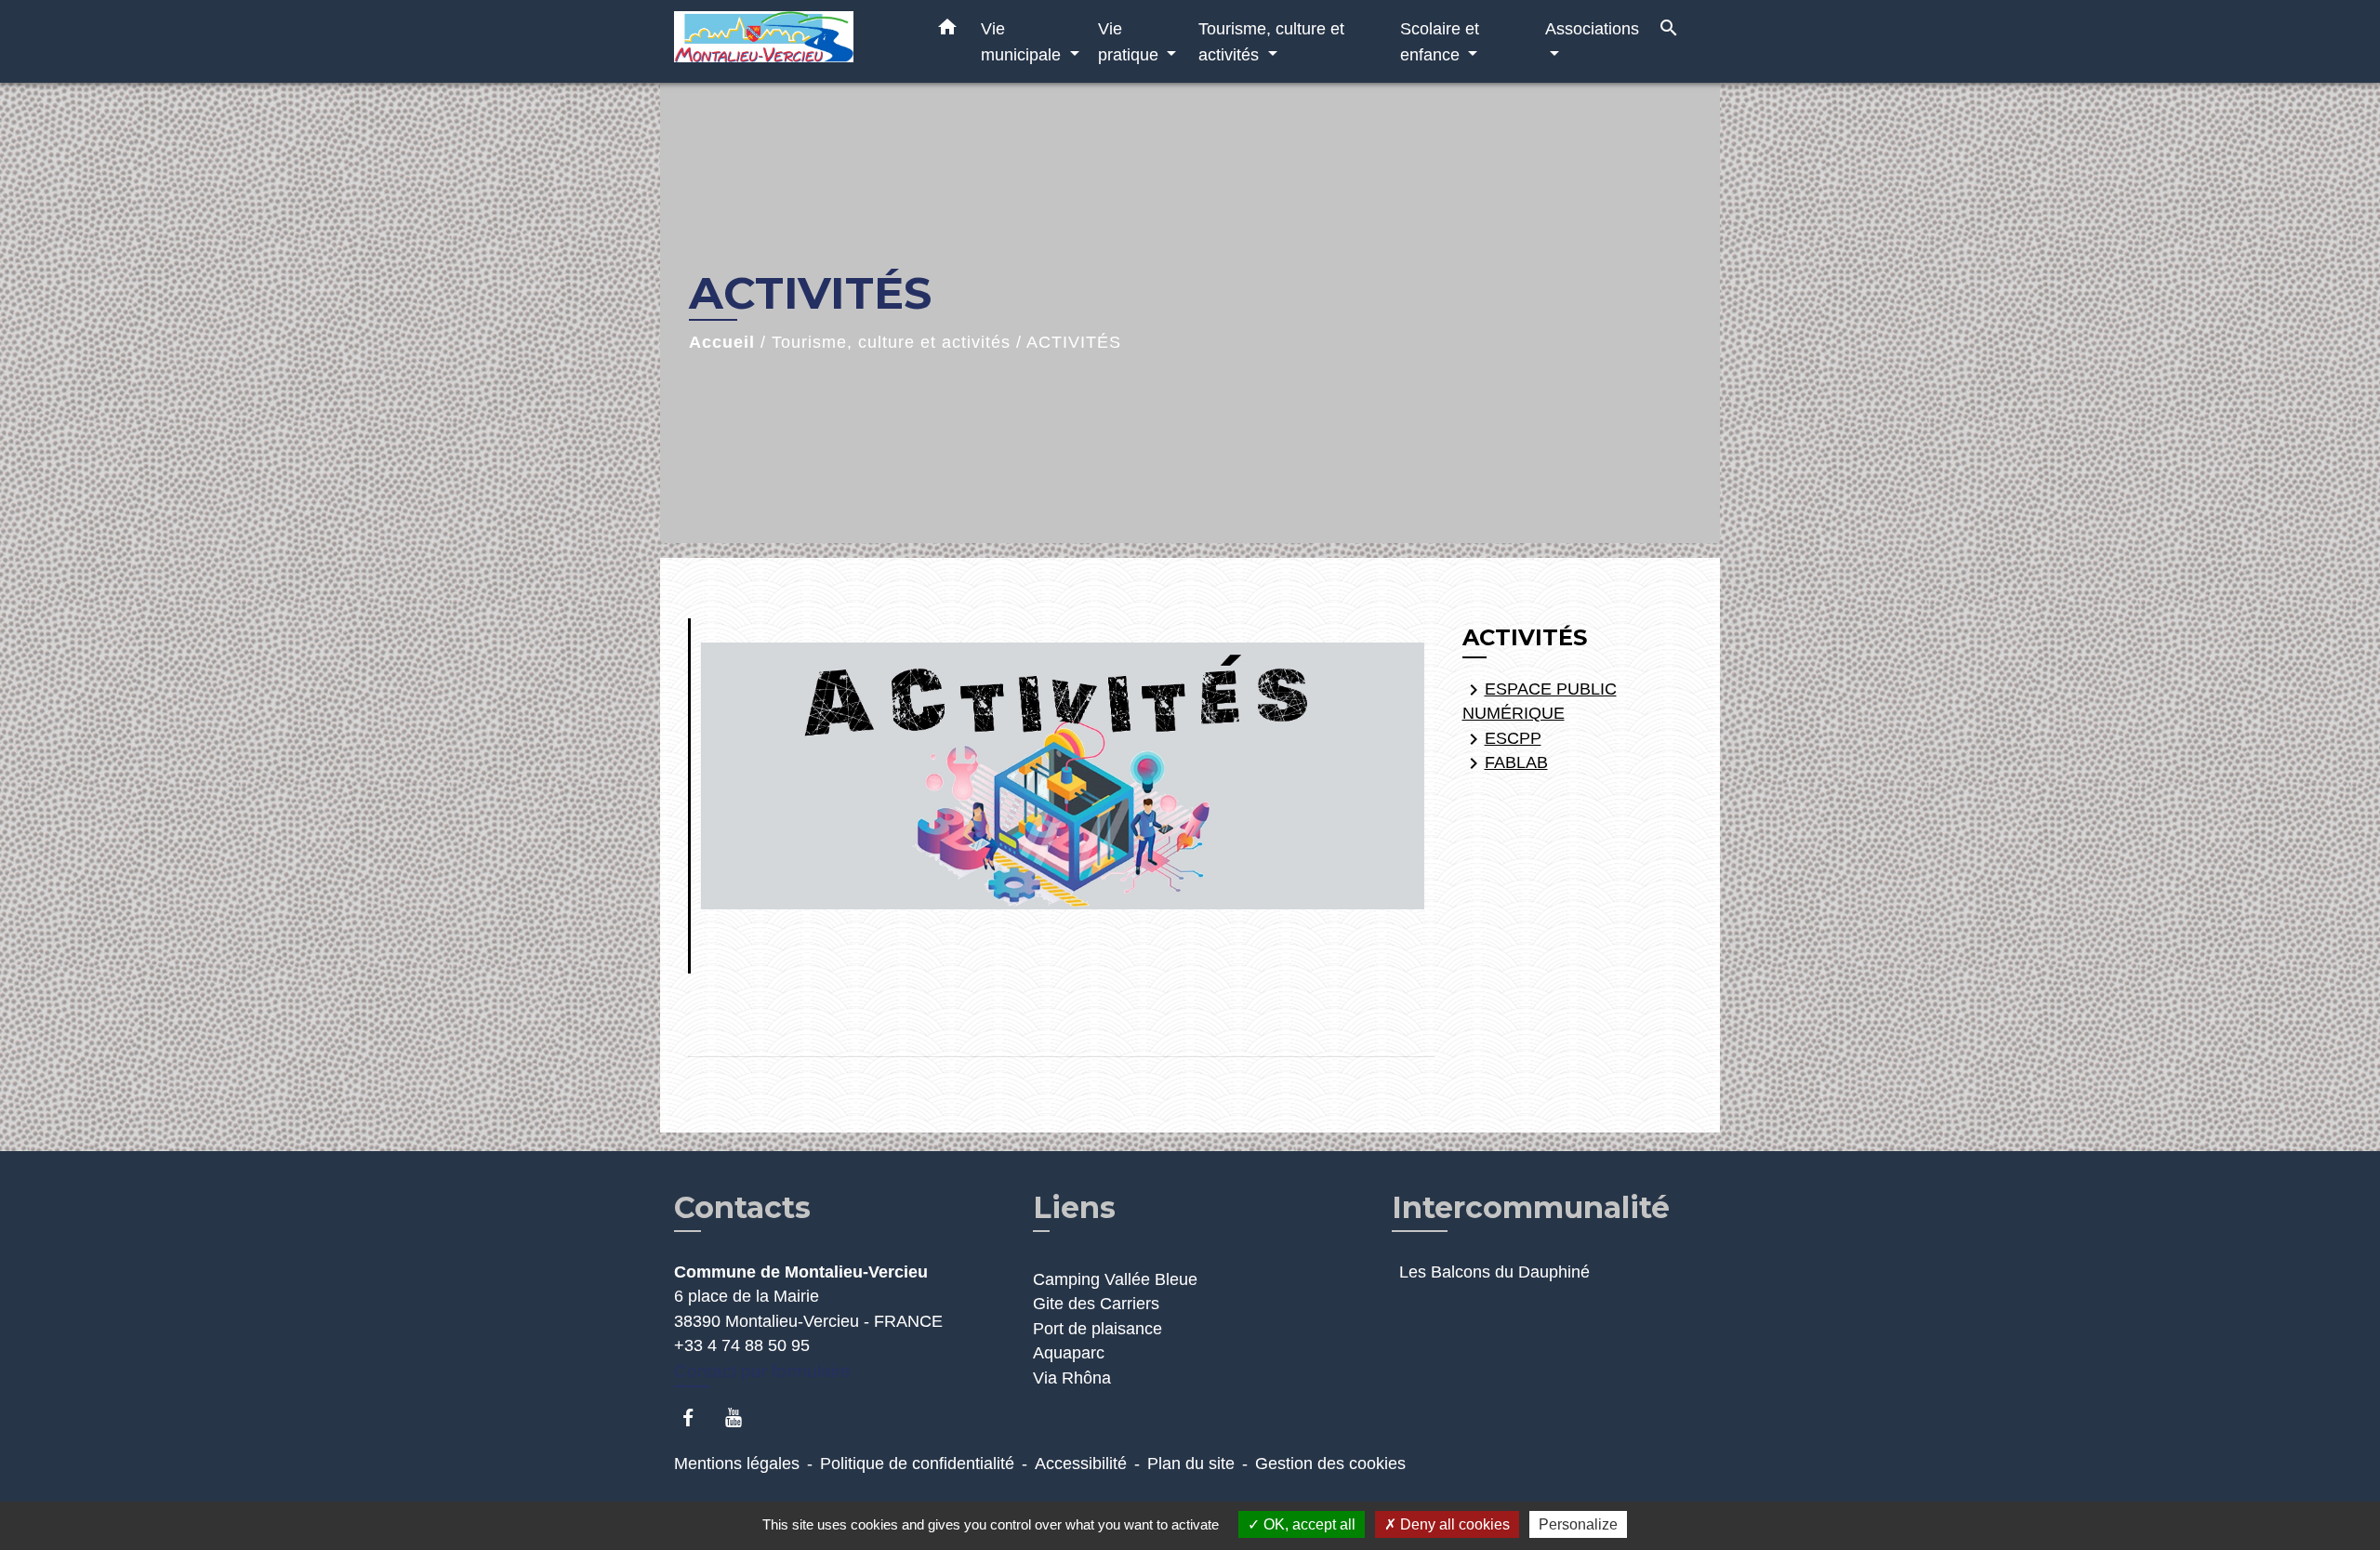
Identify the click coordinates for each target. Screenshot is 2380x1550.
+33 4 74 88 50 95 (742, 1345)
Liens (1074, 1207)
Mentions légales (737, 1464)
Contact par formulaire (762, 1371)
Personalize (1578, 1524)
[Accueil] (790, 41)
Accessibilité (1081, 1464)
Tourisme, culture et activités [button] (1271, 41)
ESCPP (1502, 739)
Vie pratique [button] (1130, 41)
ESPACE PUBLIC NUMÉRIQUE (1540, 701)
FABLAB (1505, 763)
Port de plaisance (1097, 1329)
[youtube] (742, 1418)
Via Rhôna (1072, 1378)
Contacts (742, 1208)
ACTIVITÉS (1074, 342)
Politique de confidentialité (917, 1464)
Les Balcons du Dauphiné (1494, 1272)
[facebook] (697, 1418)
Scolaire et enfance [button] (1440, 41)
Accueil (722, 342)
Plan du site (1191, 1464)
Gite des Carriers (1096, 1304)
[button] (947, 31)
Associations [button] (1592, 28)
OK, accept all (1308, 1524)
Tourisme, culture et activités (891, 342)
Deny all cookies (1453, 1524)
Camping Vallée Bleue (1115, 1279)
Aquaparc (1069, 1353)
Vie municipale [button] (1023, 41)
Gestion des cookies (1330, 1464)
